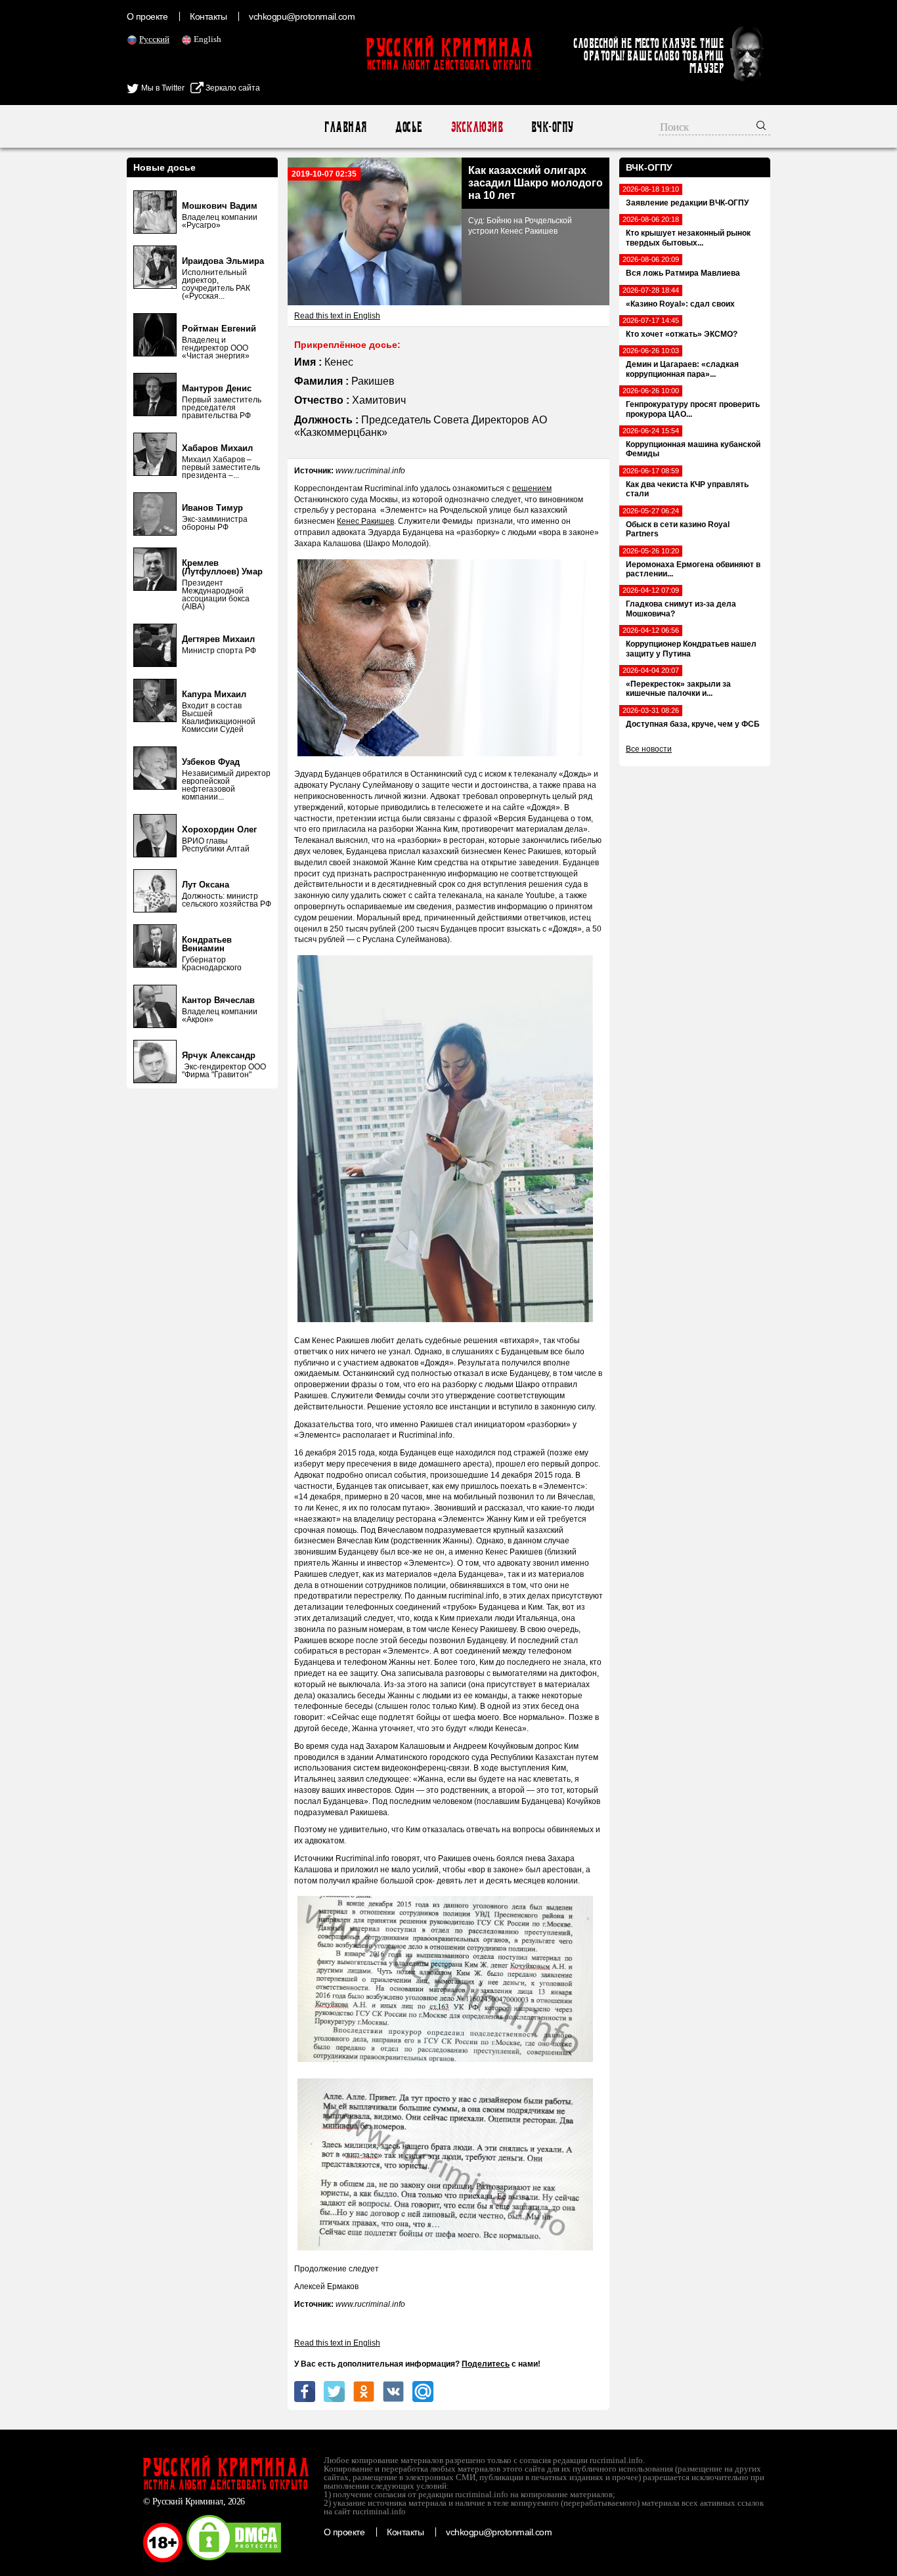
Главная (345, 127)
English (208, 39)
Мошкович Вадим (220, 206)
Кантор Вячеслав (218, 1000)
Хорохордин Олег (219, 829)
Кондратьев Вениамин (207, 944)
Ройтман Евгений (219, 329)
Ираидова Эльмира (223, 261)
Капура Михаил (214, 694)
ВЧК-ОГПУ (552, 127)
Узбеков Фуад (211, 762)
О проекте (147, 16)
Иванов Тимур (212, 508)
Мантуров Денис (217, 388)
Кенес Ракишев (365, 521)
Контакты (208, 16)
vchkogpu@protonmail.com (302, 16)
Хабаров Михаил (217, 448)
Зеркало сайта (232, 88)
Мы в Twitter (162, 88)
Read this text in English (337, 316)
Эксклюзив (476, 127)
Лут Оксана (206, 885)
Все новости (649, 749)
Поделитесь (486, 2364)
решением (532, 488)
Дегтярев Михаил (218, 639)
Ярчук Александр (219, 1055)
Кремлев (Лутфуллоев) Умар (222, 567)
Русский (154, 39)
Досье (408, 127)
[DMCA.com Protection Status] (234, 2560)
